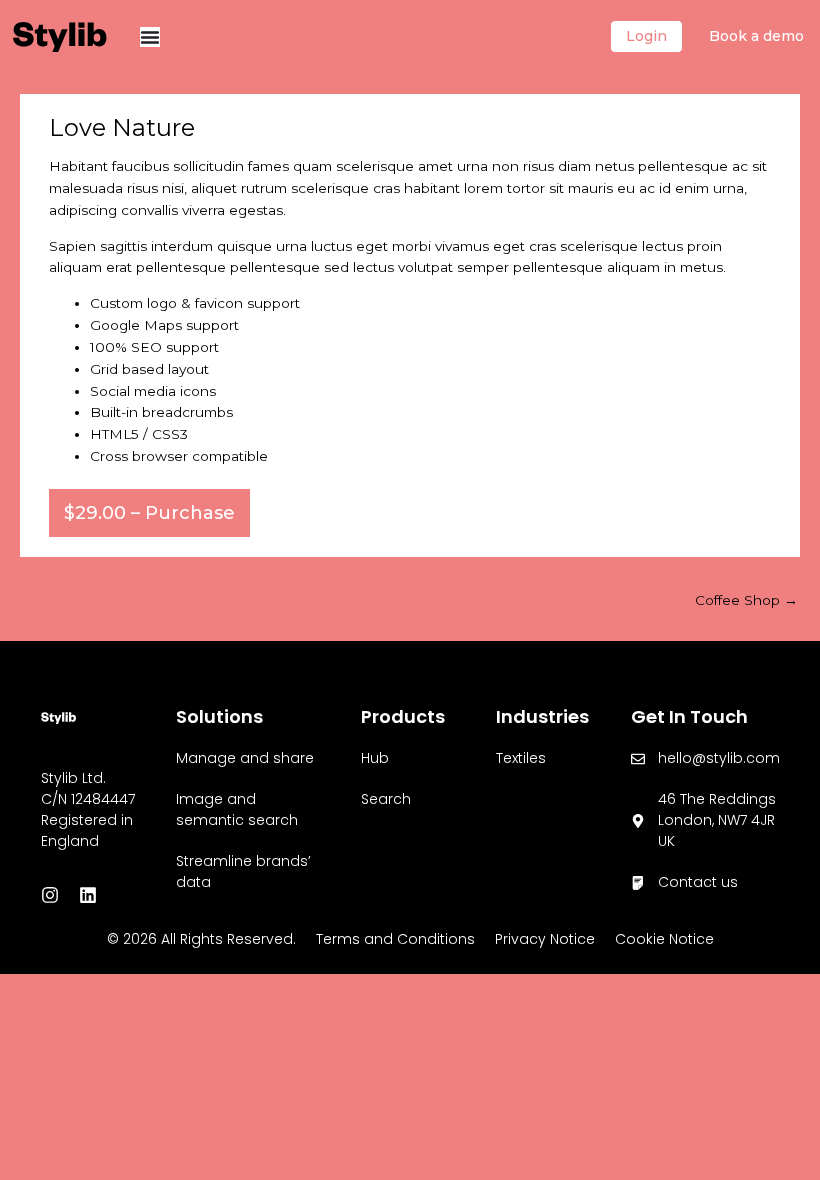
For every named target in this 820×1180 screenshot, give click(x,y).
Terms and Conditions (395, 939)
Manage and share (245, 758)
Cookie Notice (664, 939)
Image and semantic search (237, 809)
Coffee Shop (746, 600)
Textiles (521, 758)
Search (386, 799)
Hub (375, 758)
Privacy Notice (545, 939)
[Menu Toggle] (150, 37)
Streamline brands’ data (243, 871)
